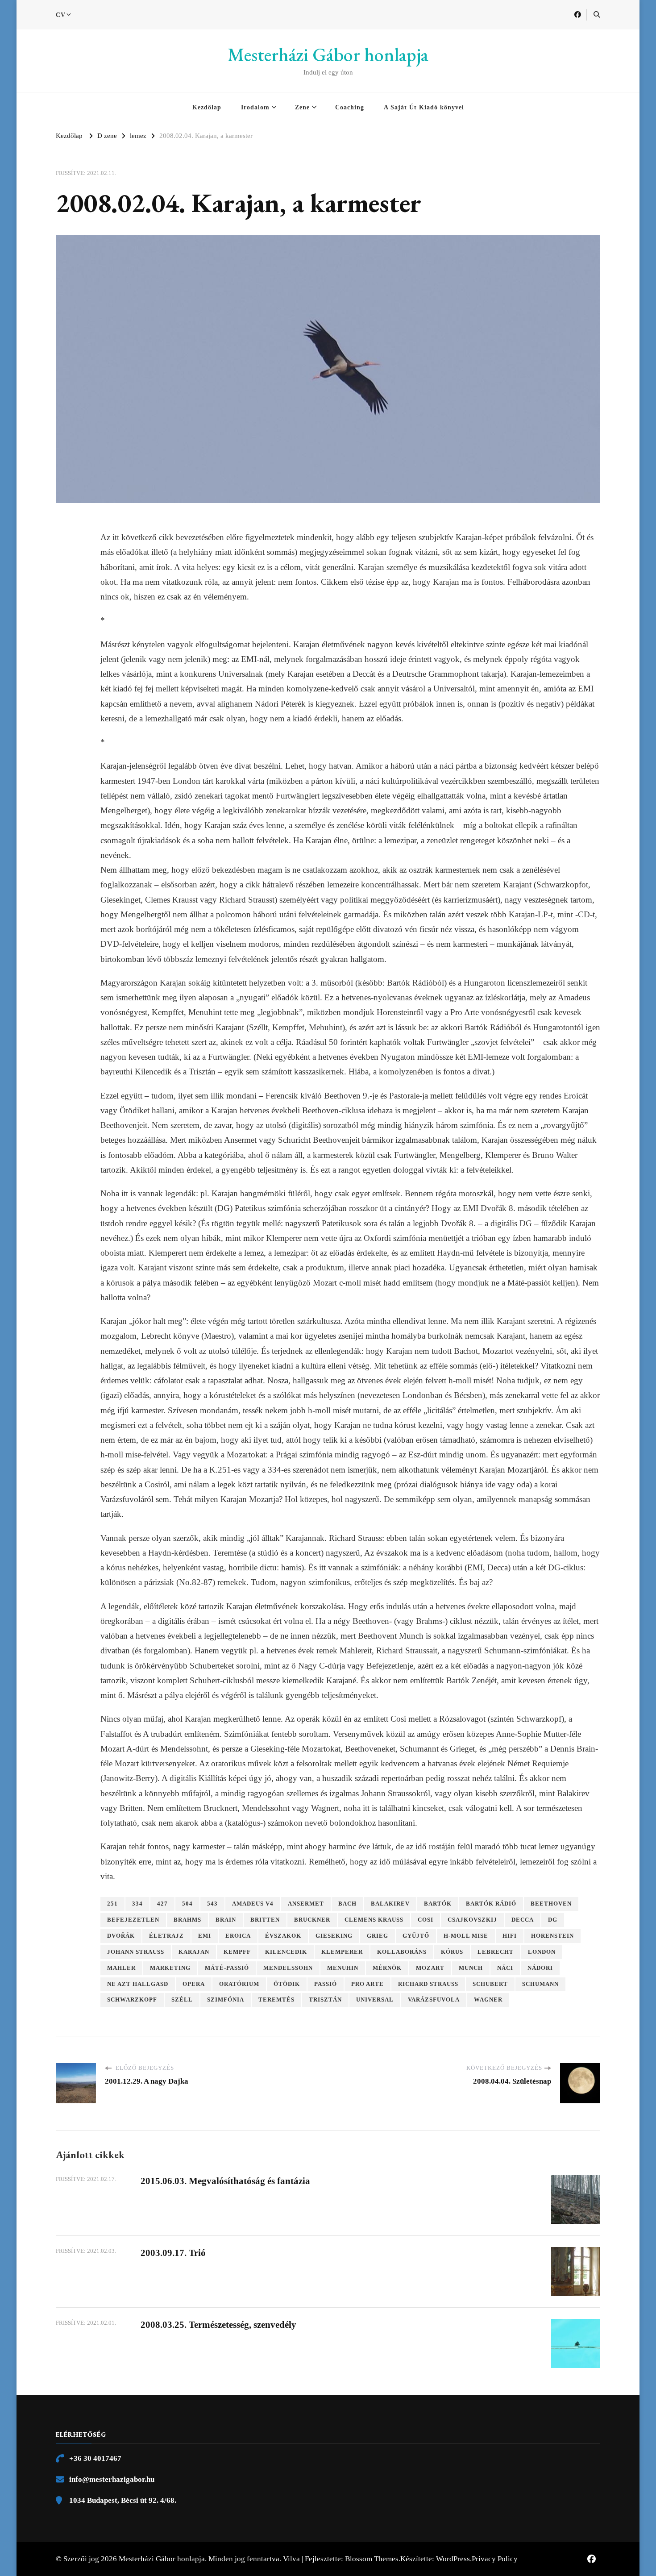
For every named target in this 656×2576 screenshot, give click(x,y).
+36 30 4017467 (95, 2458)
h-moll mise (466, 1936)
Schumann (540, 1984)
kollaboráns (402, 1952)
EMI (205, 1936)
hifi (510, 1936)
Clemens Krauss (374, 1920)
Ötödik (287, 1984)
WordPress (453, 2559)
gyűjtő (416, 1936)
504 (187, 1904)
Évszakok (283, 1936)
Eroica (238, 1936)
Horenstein (552, 1936)
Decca (523, 1920)
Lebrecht (496, 1952)
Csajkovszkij (472, 1920)
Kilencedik (286, 1952)
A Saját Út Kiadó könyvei (424, 107)
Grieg (378, 1936)
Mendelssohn (288, 1968)
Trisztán (325, 2000)
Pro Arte (367, 1984)
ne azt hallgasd (138, 1984)
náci (505, 1968)
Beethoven (551, 1904)
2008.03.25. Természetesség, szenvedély (218, 2325)
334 (137, 1904)
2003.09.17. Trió (173, 2253)
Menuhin (343, 1968)
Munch (471, 1968)
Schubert (490, 1984)
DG (553, 1920)
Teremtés (276, 2000)
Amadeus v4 (253, 1904)
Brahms (187, 1920)
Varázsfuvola (434, 2000)
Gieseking (334, 1936)
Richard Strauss (428, 1984)
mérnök (387, 1968)
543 (212, 1904)
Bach (347, 1904)
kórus (452, 1952)
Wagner (488, 2000)
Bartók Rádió (491, 1904)
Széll (182, 2000)
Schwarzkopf (132, 2000)
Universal (375, 2000)
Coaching (350, 107)
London (542, 1952)
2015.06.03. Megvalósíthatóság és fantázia (225, 2181)
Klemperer (342, 1952)
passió (326, 1984)
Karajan (194, 1952)
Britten (265, 1920)
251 (112, 1904)
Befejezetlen (133, 1920)
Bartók (438, 1904)
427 (162, 1904)
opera (194, 1984)
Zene (302, 107)
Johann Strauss (136, 1952)
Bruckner (312, 1920)
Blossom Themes (372, 2559)
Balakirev (390, 1904)
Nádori (540, 1968)
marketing (170, 1968)
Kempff (237, 1952)
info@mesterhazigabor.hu (112, 2479)
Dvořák (121, 1936)
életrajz (166, 1936)
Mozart (430, 1968)
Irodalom (255, 107)
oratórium (239, 1984)
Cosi (426, 1920)
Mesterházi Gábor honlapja (328, 55)
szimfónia (226, 2000)
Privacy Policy (495, 2559)
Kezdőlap (207, 107)
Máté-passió (227, 1968)
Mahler (121, 1968)
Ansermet (306, 1904)
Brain (226, 1920)
